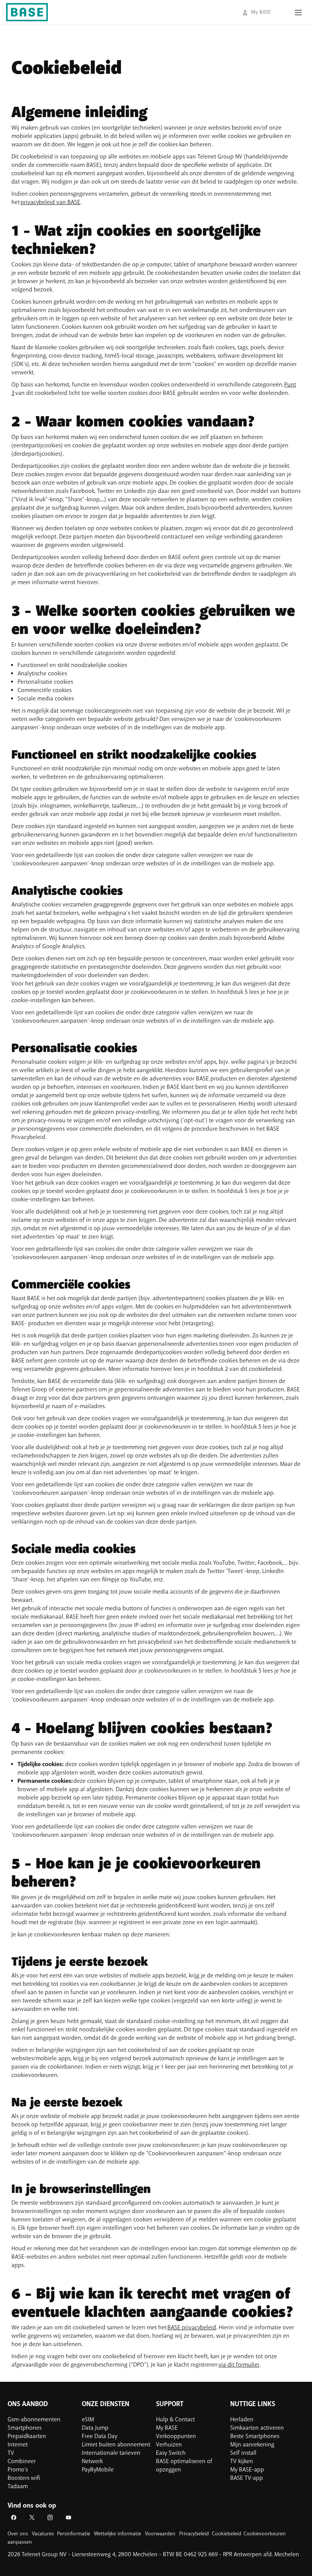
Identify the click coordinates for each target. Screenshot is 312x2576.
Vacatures (43, 2534)
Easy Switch (171, 2453)
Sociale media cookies (74, 1549)
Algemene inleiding (79, 113)
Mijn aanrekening (252, 2445)
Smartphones (25, 2428)
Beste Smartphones (255, 2436)
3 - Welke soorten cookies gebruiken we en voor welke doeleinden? (153, 621)
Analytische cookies (67, 891)
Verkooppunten (176, 2436)
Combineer (22, 2461)
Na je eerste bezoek (67, 2103)
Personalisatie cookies (74, 1049)
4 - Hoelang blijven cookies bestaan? (142, 1729)
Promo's (18, 2470)
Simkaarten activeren (257, 2428)
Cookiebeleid (67, 69)
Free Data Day (99, 2436)
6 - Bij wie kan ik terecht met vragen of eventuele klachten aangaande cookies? (152, 2304)
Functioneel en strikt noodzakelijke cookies (134, 755)
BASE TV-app (247, 2478)
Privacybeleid (194, 2534)
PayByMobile (98, 2470)
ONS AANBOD (28, 2404)
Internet (18, 2445)
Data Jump (95, 2428)
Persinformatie (74, 2534)
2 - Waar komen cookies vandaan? (133, 422)
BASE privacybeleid (192, 2327)
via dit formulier (239, 2365)
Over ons (18, 2534)
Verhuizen (169, 2445)
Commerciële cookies (71, 1285)
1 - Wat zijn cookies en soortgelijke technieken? (136, 241)
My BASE (167, 2428)
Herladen (242, 2419)
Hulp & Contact (175, 2419)
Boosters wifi (24, 2478)
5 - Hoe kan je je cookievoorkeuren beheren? (136, 1873)
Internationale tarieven (111, 2453)
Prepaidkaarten (27, 2436)
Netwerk (92, 2461)
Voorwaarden (160, 2534)
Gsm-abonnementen (34, 2419)
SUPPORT (170, 2404)
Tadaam (18, 2486)
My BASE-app (247, 2470)
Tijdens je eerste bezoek (80, 1962)
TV (11, 2453)
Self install (243, 2453)
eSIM (88, 2419)
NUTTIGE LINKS (253, 2404)
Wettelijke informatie (118, 2534)
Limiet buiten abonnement (116, 2445)
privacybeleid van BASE (50, 202)
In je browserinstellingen (81, 2189)
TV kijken (242, 2461)
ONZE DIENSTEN (106, 2404)
